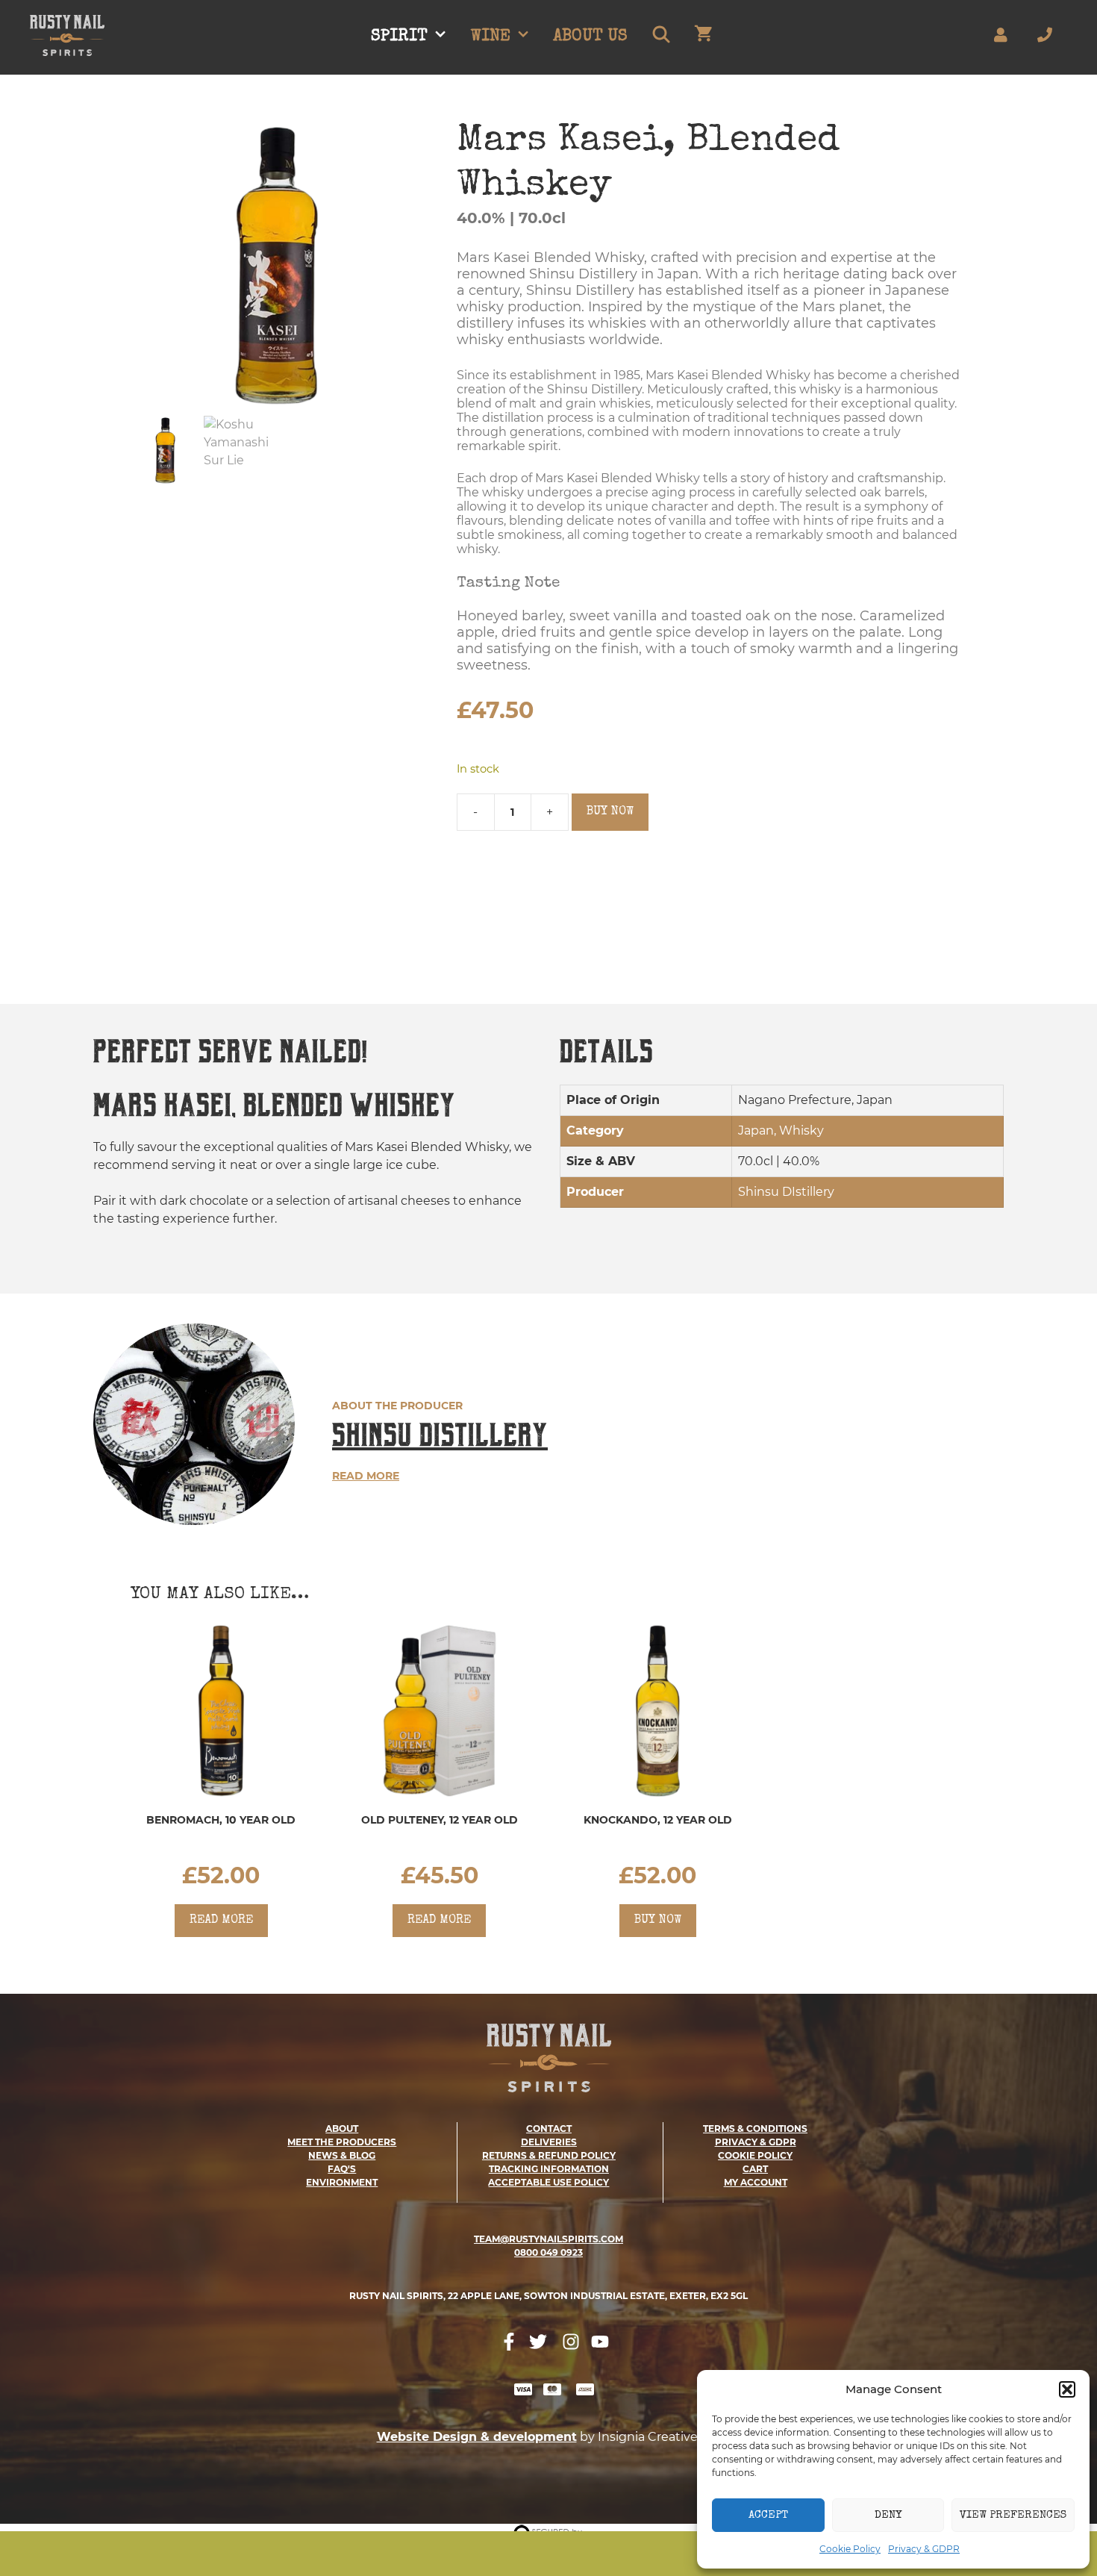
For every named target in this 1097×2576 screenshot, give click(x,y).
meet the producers (342, 2142)
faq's (342, 2169)
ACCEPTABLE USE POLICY (548, 2182)
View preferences (1013, 2515)
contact (549, 2129)
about (342, 2129)
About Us (590, 37)
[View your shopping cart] (703, 37)
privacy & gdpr (756, 2142)
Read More (366, 1476)
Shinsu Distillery (440, 1435)
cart (755, 2169)
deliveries (549, 2142)
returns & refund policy (549, 2155)
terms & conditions (755, 2129)
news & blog (342, 2155)
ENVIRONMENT (342, 2182)
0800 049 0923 (548, 2252)
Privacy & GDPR (924, 2549)
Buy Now (610, 812)
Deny (888, 2515)
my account (756, 2182)
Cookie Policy (850, 2549)
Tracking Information (549, 2169)
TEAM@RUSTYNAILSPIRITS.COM (548, 2239)
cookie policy (755, 2155)
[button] (1067, 2389)
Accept (768, 2515)
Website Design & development (477, 2437)
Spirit (399, 37)
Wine (491, 37)
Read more (221, 1921)
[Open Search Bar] (660, 37)
